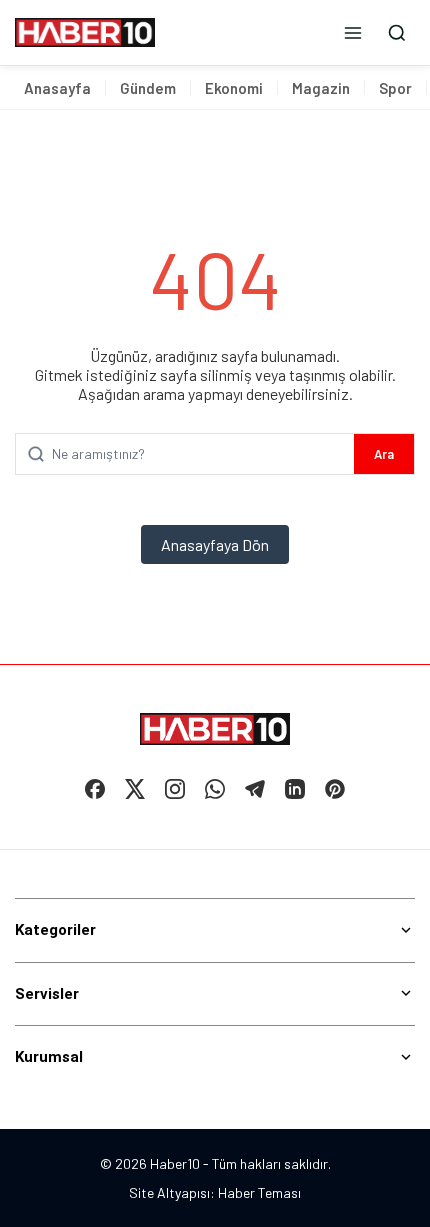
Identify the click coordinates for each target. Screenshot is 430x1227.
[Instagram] (175, 789)
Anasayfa (57, 88)
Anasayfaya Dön (215, 544)
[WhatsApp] (215, 789)
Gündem (148, 88)
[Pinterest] (335, 789)
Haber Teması (259, 1192)
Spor (395, 88)
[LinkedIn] (295, 789)
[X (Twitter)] (135, 789)
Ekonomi (234, 88)
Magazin (321, 88)
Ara (384, 454)
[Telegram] (255, 789)
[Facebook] (95, 789)
